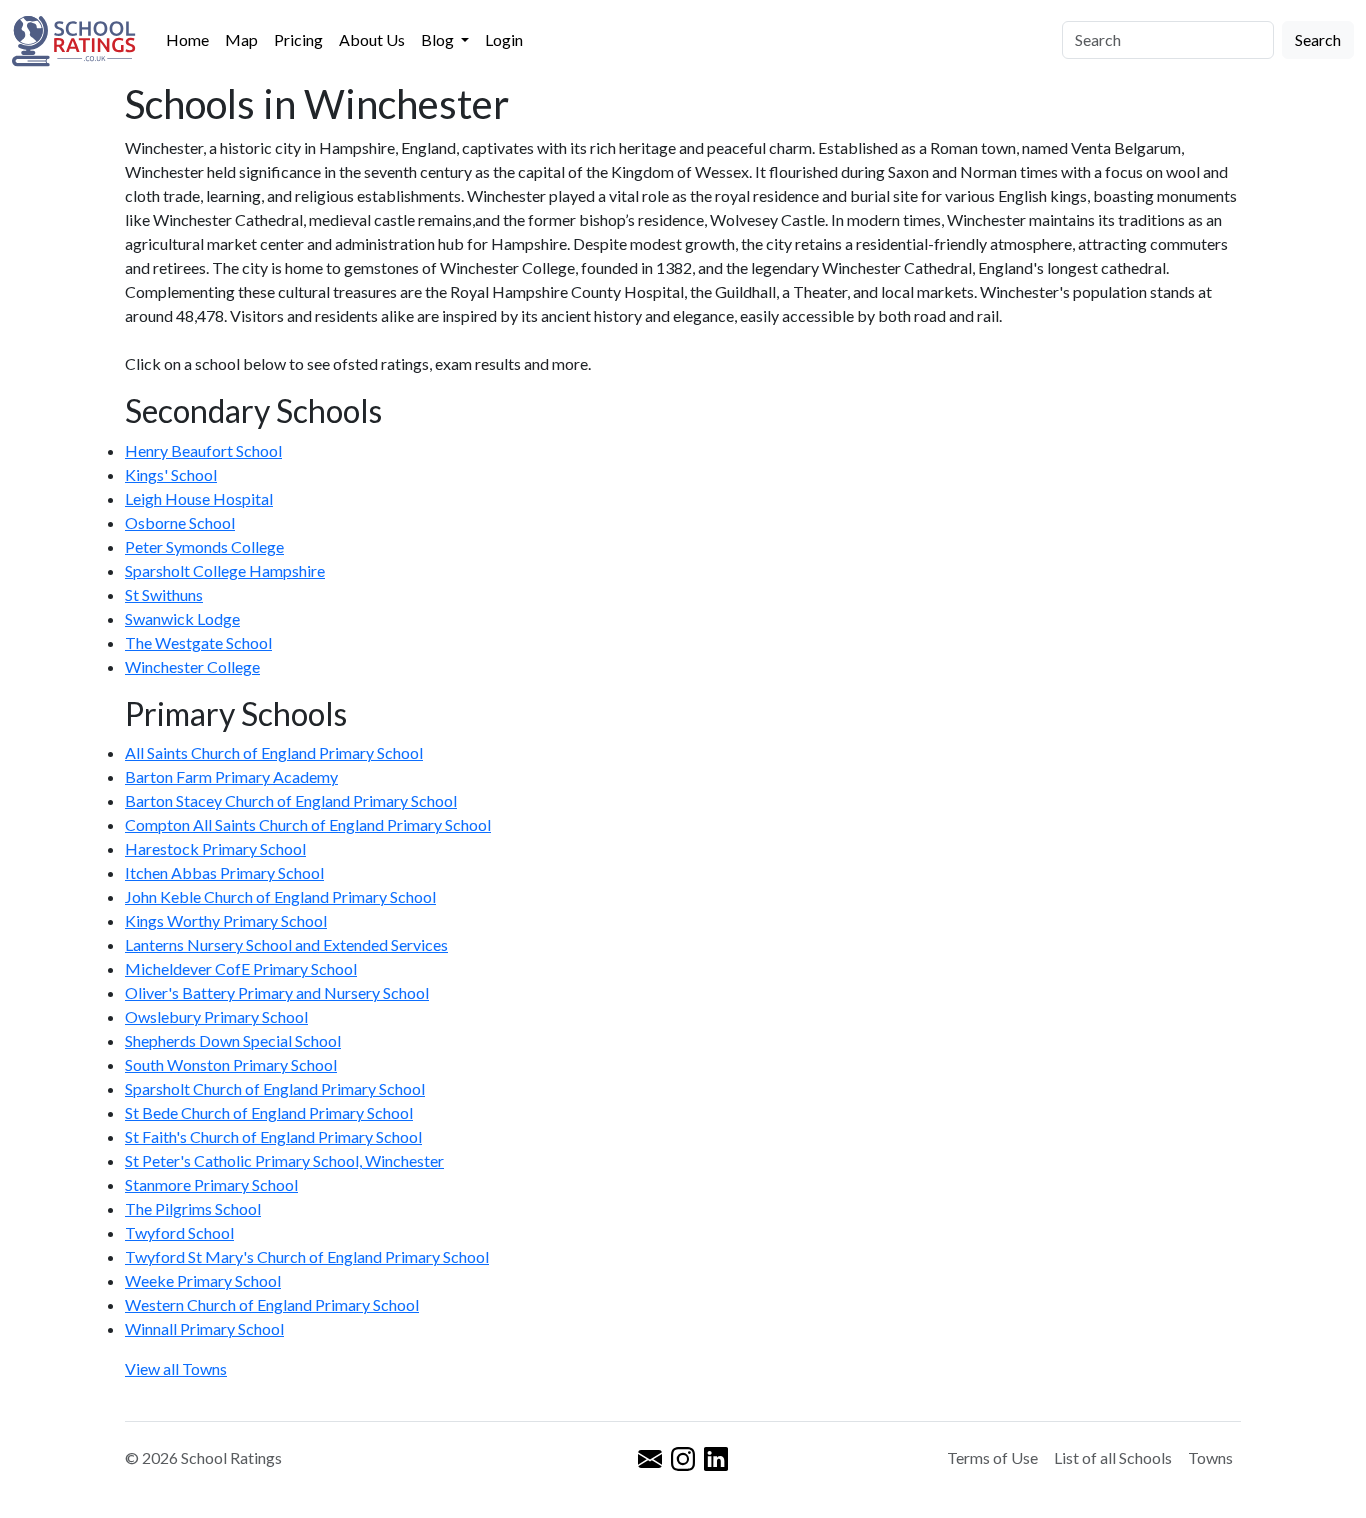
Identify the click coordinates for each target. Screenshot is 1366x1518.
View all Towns (176, 1368)
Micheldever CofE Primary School (241, 968)
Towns (1210, 1457)
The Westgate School (198, 642)
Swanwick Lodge (182, 618)
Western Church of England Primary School (272, 1304)
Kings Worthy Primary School (226, 920)
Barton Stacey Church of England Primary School (291, 800)
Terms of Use (992, 1457)
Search (1318, 39)
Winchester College (192, 666)
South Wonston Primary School (231, 1064)
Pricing (298, 39)
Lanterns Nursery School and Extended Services (286, 944)
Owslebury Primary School (216, 1016)
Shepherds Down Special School (233, 1040)
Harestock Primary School (215, 848)
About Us (372, 39)
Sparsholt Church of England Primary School (275, 1088)
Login (504, 39)
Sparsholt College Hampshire (225, 570)
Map (241, 39)
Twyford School (179, 1232)
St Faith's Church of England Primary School (273, 1136)
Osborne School (180, 522)
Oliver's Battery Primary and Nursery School (277, 992)
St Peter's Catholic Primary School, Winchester (284, 1160)
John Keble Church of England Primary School (280, 896)
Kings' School (171, 474)
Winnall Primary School (204, 1328)
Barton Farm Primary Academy (231, 776)
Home (187, 39)
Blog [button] (439, 39)
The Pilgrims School (193, 1208)
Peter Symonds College (204, 546)
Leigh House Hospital (199, 498)
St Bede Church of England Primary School (269, 1112)
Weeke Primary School (203, 1280)
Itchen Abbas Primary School (224, 872)
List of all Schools (1113, 1457)
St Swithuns (164, 594)
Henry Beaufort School (203, 450)
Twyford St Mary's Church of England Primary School (307, 1256)
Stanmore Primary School (211, 1184)
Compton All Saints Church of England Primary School (308, 824)
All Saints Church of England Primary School (274, 752)
